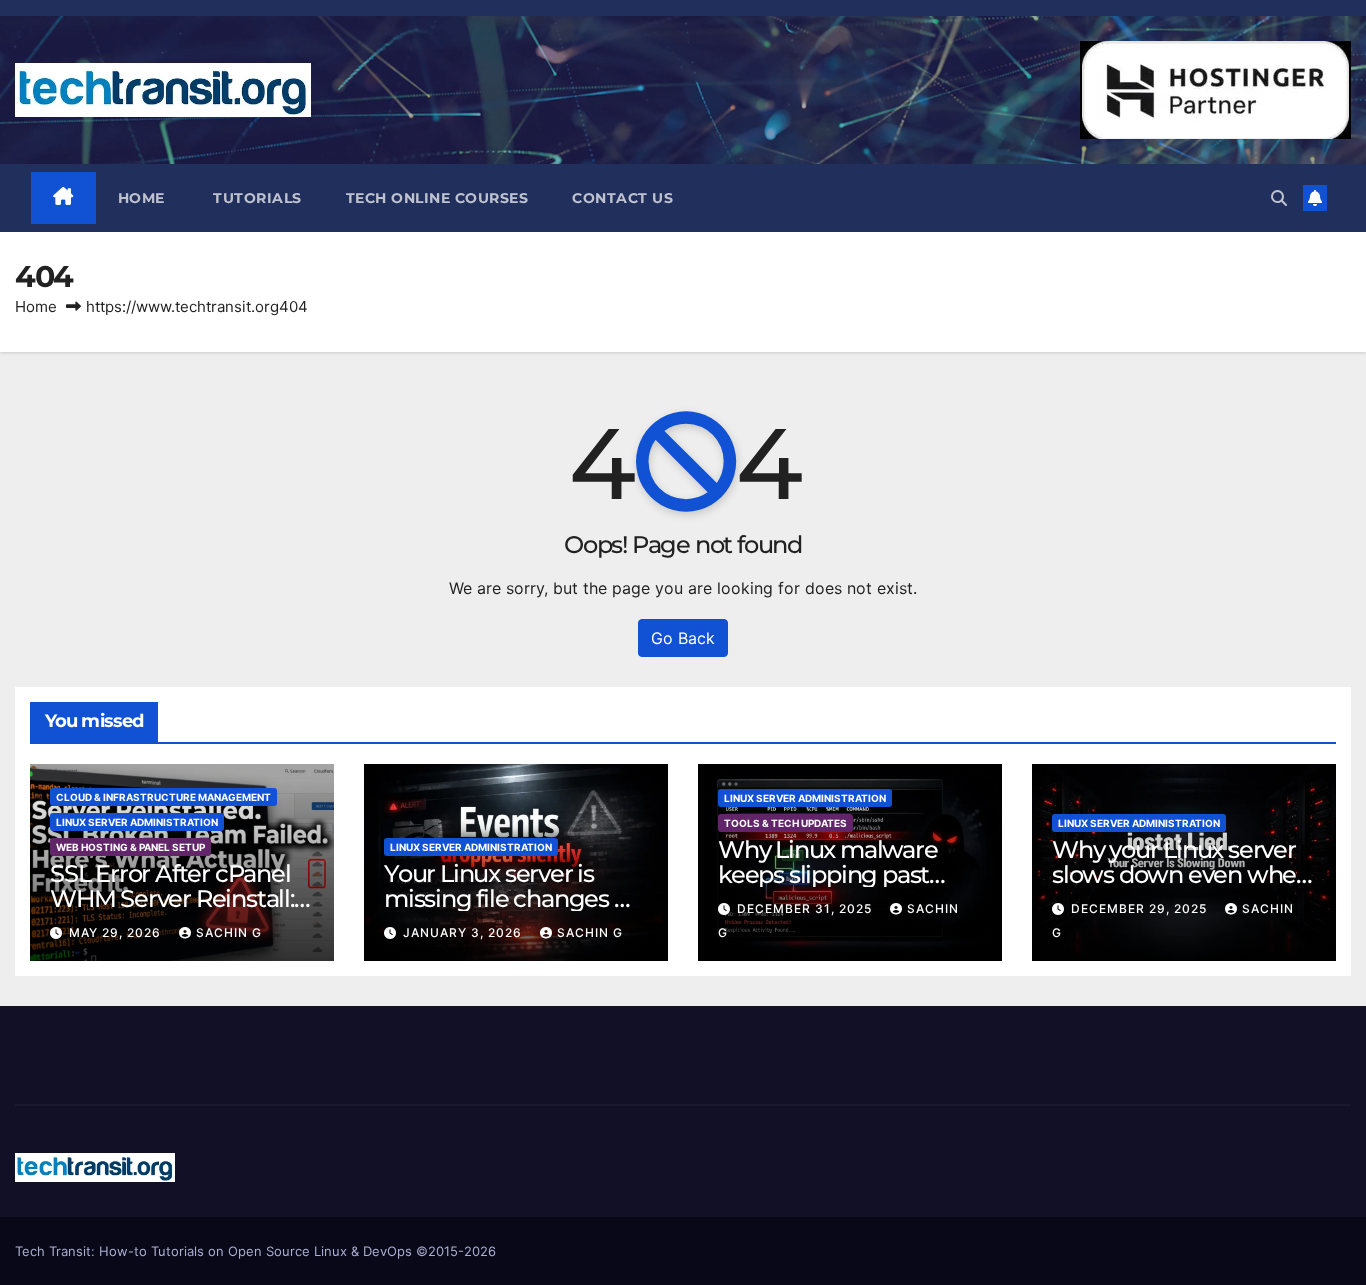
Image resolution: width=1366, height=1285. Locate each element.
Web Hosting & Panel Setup (130, 847)
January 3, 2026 (464, 932)
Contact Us (622, 198)
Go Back (683, 638)
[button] (1279, 198)
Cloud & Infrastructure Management (163, 797)
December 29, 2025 (1141, 908)
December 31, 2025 (806, 908)
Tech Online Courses (437, 198)
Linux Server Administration (137, 822)
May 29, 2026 (117, 932)
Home (141, 198)
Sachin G (229, 932)
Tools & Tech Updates (785, 823)
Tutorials (255, 198)
